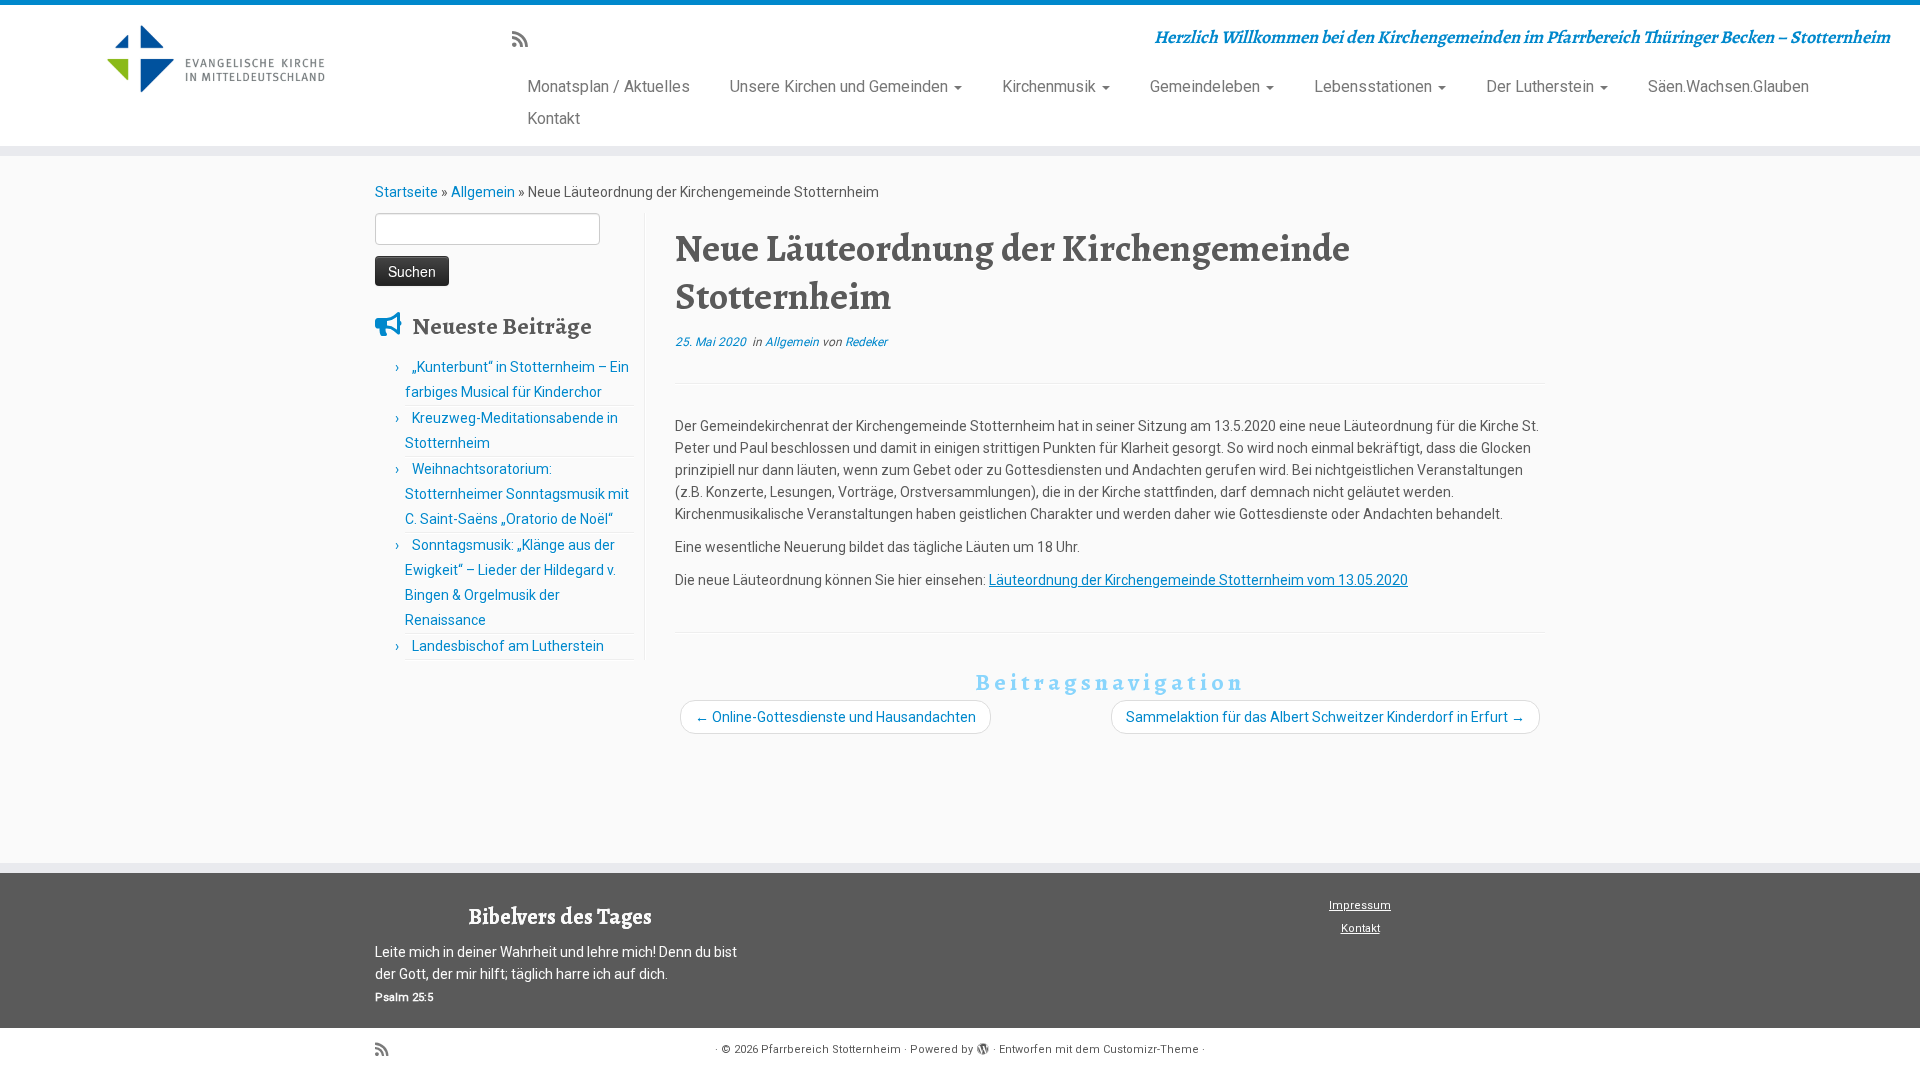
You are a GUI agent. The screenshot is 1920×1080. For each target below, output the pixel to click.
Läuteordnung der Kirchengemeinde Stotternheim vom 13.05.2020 (1198, 580)
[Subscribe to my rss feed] (526, 39)
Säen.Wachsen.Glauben (1728, 86)
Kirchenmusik (1051, 86)
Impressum (1360, 905)
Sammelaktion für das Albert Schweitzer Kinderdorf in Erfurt (1325, 717)
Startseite (406, 192)
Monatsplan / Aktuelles (608, 86)
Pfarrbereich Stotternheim (831, 1049)
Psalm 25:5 (404, 997)
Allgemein (483, 192)
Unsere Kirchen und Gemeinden (841, 86)
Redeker (866, 342)
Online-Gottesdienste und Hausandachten (835, 717)
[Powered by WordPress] (983, 1046)
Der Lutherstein (1542, 86)
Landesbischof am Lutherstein (508, 646)
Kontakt (553, 118)
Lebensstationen (1375, 86)
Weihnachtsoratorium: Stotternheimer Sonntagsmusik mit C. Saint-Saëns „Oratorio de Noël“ (517, 494)
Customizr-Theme (1151, 1049)
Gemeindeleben (1207, 86)
